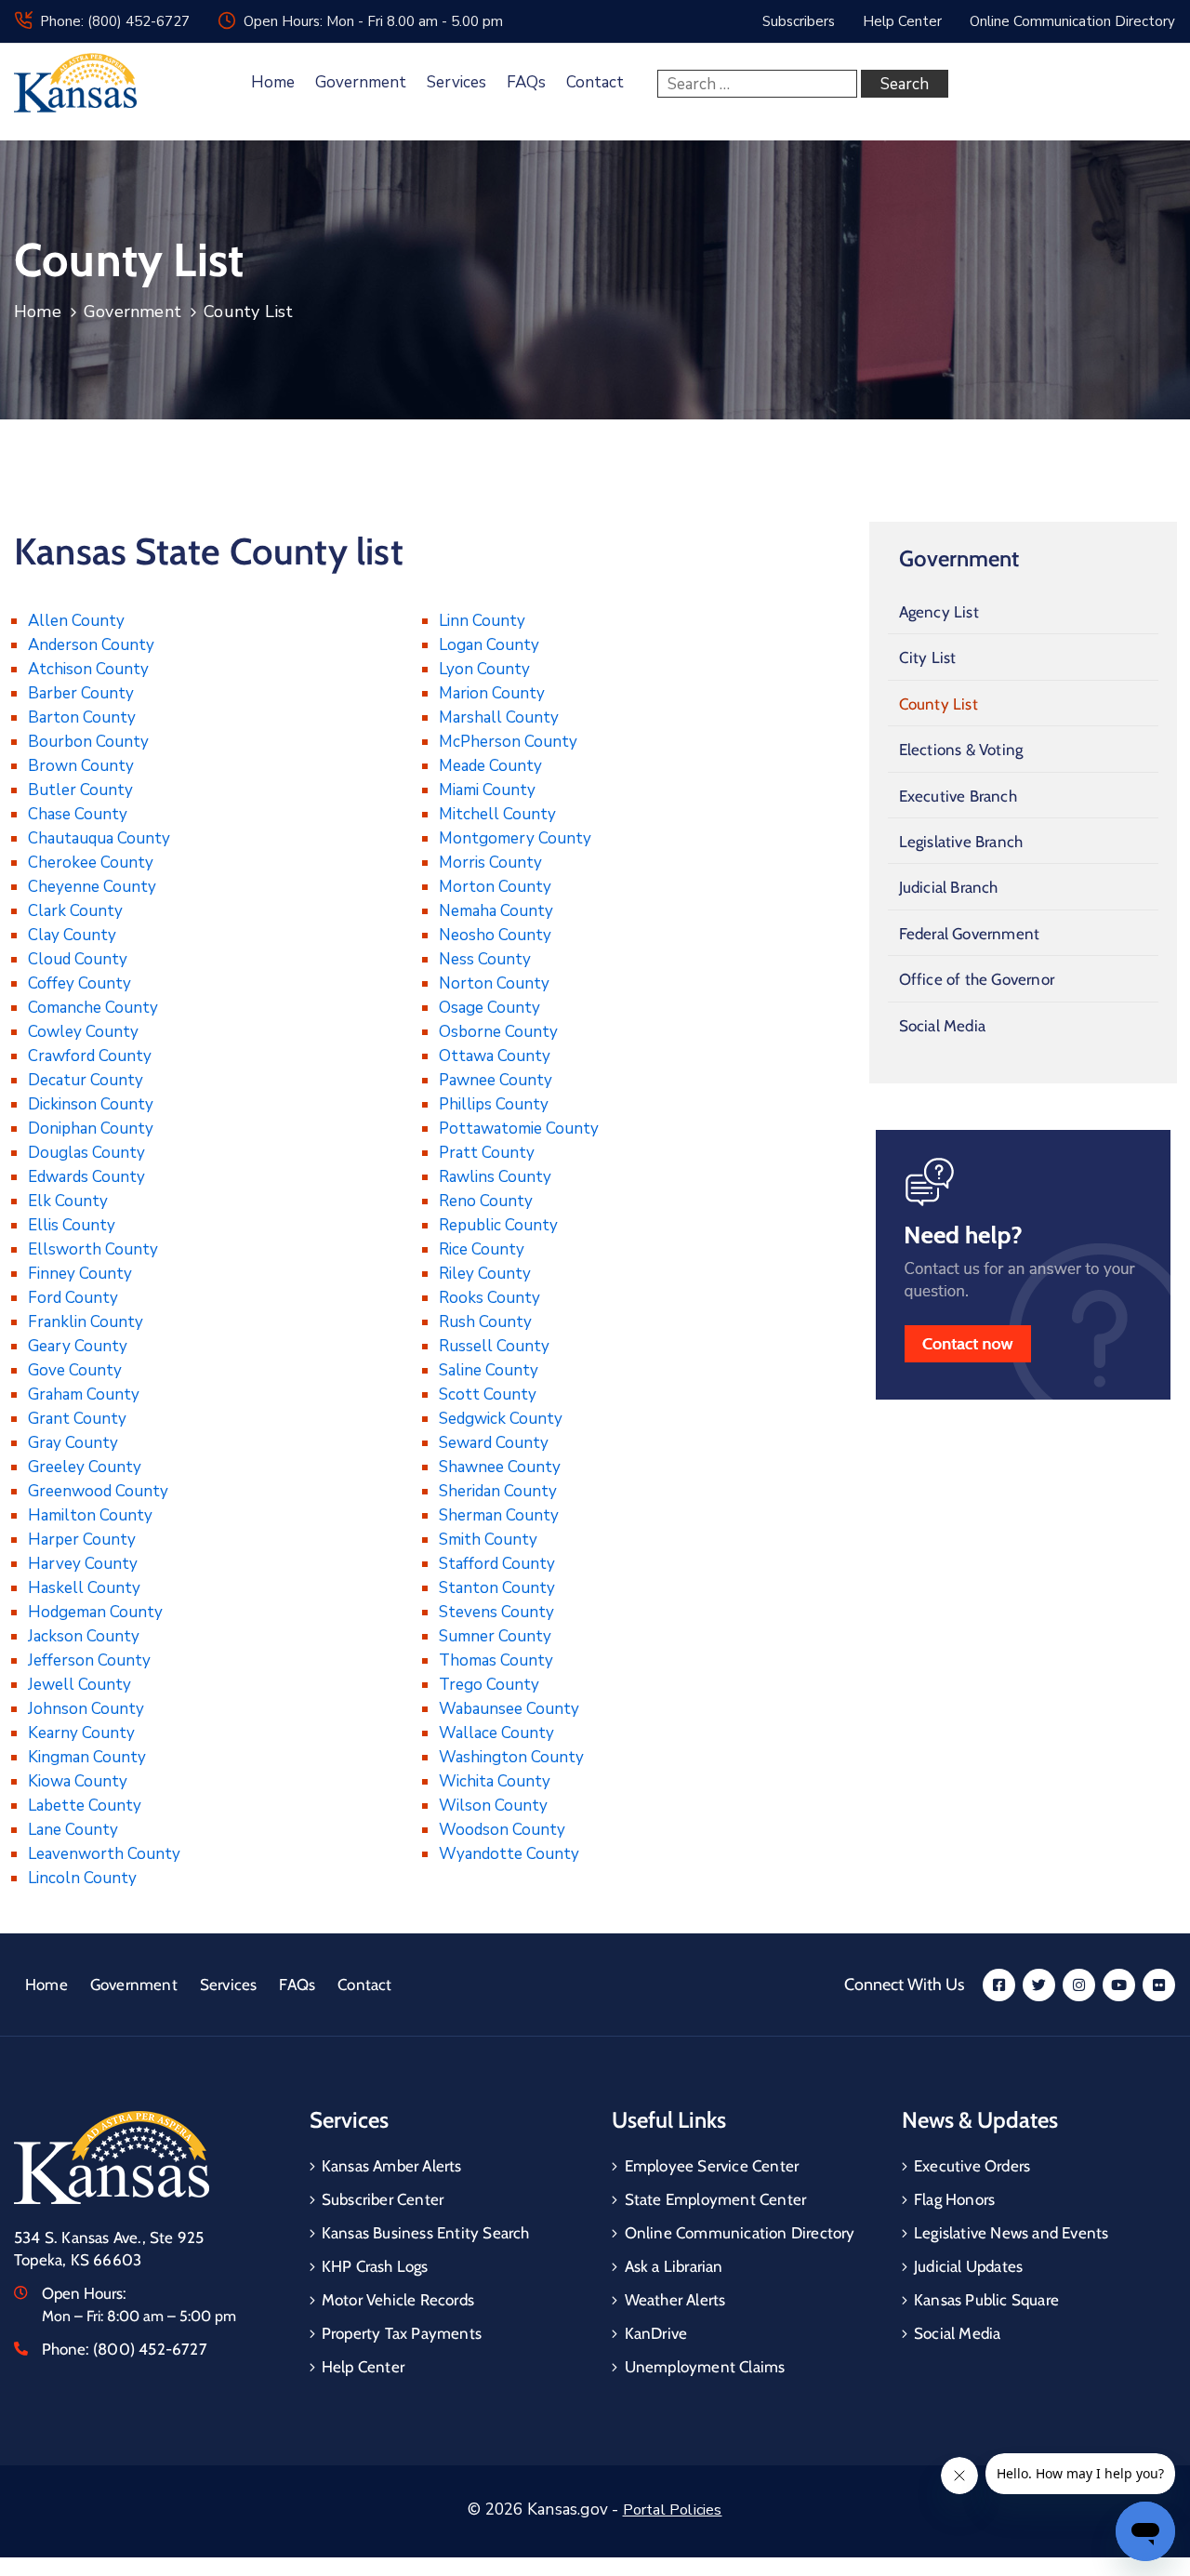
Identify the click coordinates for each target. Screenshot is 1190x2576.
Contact (595, 82)
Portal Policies (673, 2510)
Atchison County (88, 669)
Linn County (482, 621)
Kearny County (81, 1733)
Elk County (68, 1201)
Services (456, 82)
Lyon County (484, 669)
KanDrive (656, 2333)
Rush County (485, 1322)
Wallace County (496, 1733)
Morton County (495, 887)
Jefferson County (89, 1660)
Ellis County (72, 1225)
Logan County (489, 645)
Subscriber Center (383, 2199)
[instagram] (1079, 1985)
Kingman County (87, 1757)
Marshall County (499, 717)
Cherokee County (91, 863)
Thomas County (496, 1660)
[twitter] (1039, 1985)
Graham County (84, 1394)
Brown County (81, 766)
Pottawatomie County (519, 1129)
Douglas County (86, 1153)
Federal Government (970, 934)
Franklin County (86, 1322)
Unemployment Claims (705, 2367)
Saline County (489, 1370)
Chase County (78, 814)
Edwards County (86, 1177)
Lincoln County (82, 1878)
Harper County (82, 1540)
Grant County (77, 1419)
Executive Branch (958, 796)
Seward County (494, 1443)
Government (361, 82)
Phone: (125, 2349)
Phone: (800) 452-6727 (115, 21)
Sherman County (499, 1515)
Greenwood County (98, 1491)
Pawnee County (496, 1080)
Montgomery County (515, 838)
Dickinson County (91, 1104)
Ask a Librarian (674, 2266)
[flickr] (1159, 1985)
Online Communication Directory (740, 2233)
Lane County (73, 1830)
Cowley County (83, 1032)
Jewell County (79, 1685)
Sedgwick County (501, 1419)
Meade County (490, 766)
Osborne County (498, 1032)
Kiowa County (78, 1781)
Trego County (489, 1685)
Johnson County (86, 1709)
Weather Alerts (675, 2300)
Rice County (482, 1249)
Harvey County (83, 1564)
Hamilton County (90, 1515)
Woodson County (502, 1830)
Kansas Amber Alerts (392, 2166)
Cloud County (78, 959)
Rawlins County (495, 1177)
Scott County (488, 1394)
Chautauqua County (99, 838)
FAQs (526, 82)
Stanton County (497, 1588)
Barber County (81, 693)
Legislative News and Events (1011, 2233)
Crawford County (90, 1056)
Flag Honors (954, 2199)
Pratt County (487, 1153)
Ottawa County (495, 1056)
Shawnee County (500, 1467)
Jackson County (84, 1636)
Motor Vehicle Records (398, 2300)
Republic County (498, 1225)
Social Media (942, 1026)
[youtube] (1119, 1985)
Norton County (494, 983)
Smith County (488, 1540)
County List (939, 704)
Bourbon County (88, 742)
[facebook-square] (999, 1985)
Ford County (73, 1298)
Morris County (490, 863)
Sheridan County (498, 1491)
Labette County (85, 1806)
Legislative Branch (961, 842)
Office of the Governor (977, 979)
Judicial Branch (949, 887)
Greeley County (85, 1467)
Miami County (487, 790)
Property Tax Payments (402, 2333)
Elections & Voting (961, 750)
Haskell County (84, 1588)
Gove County (75, 1370)
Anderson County (91, 645)
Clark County (75, 911)
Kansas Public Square (986, 2300)
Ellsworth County (93, 1249)
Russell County (494, 1346)
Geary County (78, 1346)
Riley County (485, 1274)
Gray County (73, 1443)
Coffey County (79, 983)
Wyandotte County (509, 1854)
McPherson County (508, 742)
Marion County (492, 693)
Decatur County (86, 1080)
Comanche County (93, 1008)
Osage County (489, 1008)
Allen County (76, 621)
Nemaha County (496, 911)
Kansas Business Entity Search (426, 2233)
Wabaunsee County (509, 1709)
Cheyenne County (92, 887)
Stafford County (497, 1564)
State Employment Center (716, 2199)
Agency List (939, 612)
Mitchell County (497, 814)
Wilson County (493, 1806)
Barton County (82, 717)
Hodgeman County (95, 1612)
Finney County (80, 1274)
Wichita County (495, 1781)
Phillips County (494, 1104)
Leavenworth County (104, 1854)
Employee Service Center (712, 2166)
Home (273, 82)
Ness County (485, 959)
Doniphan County (91, 1129)
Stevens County (496, 1612)
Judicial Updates (968, 2266)
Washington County (511, 1757)
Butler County (80, 790)
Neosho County (495, 935)
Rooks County (489, 1298)
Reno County (486, 1201)
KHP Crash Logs (375, 2266)
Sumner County (495, 1636)
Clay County (72, 935)
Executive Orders (972, 2166)
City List (928, 657)
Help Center (363, 2367)
